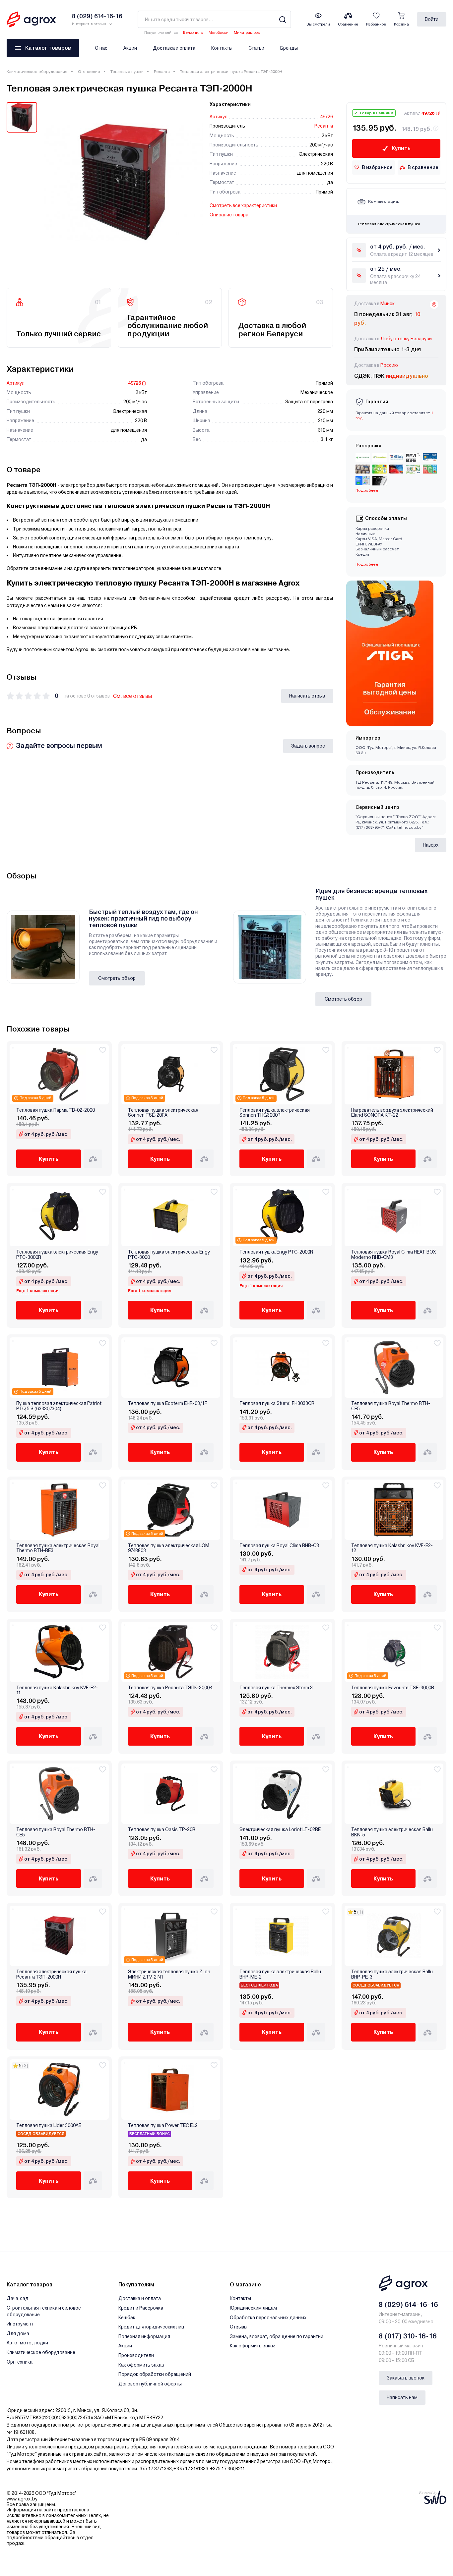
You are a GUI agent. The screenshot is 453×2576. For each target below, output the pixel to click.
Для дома (18, 2333)
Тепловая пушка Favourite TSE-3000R (393, 1688)
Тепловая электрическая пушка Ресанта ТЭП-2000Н (51, 1974)
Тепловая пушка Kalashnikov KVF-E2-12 (392, 1548)
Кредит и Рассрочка (141, 2308)
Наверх (431, 845)
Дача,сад (18, 2298)
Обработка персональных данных (268, 2318)
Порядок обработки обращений (155, 2374)
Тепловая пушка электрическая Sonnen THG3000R (275, 1113)
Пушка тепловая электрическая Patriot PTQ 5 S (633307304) (59, 1406)
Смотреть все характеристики (243, 205)
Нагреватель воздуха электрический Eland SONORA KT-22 (392, 1113)
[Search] (282, 19)
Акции (130, 48)
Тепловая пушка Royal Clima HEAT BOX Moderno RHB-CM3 (393, 1255)
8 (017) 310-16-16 (408, 2336)
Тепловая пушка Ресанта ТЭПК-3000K (170, 1688)
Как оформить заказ (141, 2365)
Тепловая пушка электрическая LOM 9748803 (169, 1548)
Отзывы (239, 2327)
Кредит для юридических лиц (151, 2327)
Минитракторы (247, 33)
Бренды (289, 48)
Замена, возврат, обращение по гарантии (277, 2336)
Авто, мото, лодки (27, 2343)
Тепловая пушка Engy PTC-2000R (276, 1252)
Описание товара (229, 215)
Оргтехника (20, 2362)
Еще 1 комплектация (38, 1291)
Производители (136, 2355)
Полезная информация (144, 2336)
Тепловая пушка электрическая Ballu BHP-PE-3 (392, 1974)
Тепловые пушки (127, 72)
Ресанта (162, 72)
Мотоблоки (219, 33)
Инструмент (20, 2324)
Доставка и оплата (174, 48)
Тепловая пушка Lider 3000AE (49, 2126)
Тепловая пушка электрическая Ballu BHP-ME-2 (280, 1974)
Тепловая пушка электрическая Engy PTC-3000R (57, 1255)
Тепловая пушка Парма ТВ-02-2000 (56, 1110)
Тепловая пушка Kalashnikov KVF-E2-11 (57, 1690)
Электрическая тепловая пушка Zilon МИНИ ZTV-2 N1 (169, 1974)
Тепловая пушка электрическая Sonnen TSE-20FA (163, 1113)
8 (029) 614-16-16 (408, 2305)
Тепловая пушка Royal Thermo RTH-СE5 (391, 1406)
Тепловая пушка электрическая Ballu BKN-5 (392, 1832)
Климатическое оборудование (37, 72)
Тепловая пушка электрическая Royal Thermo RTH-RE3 (58, 1548)
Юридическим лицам (253, 2308)
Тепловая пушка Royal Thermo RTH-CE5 (56, 1832)
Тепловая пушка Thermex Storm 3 (276, 1688)
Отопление (89, 72)
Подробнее (367, 564)
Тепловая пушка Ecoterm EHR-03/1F (168, 1403)
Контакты (222, 48)
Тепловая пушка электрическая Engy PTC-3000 (169, 1255)
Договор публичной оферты (150, 2384)
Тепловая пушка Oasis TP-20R (162, 1830)
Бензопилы (193, 33)
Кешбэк (127, 2318)
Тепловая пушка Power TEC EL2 (163, 2126)
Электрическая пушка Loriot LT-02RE (280, 1830)
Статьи (256, 48)
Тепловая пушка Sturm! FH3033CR (277, 1403)
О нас (101, 48)
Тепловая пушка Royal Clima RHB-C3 (279, 1546)
